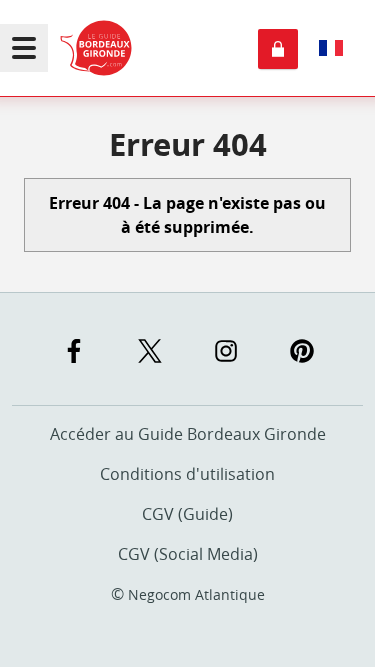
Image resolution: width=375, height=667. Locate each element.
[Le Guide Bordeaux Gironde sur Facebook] (74, 351)
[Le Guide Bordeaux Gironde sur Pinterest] (302, 351)
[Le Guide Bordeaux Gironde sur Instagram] (226, 351)
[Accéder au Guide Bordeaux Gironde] (96, 48)
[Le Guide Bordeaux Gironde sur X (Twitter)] (150, 351)
